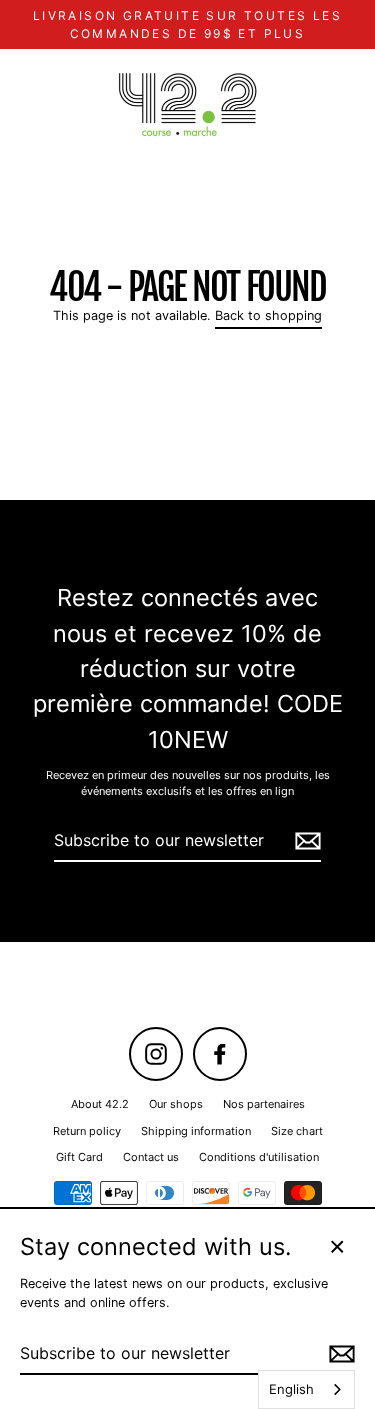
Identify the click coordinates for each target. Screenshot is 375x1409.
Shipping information (196, 1131)
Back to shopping (268, 315)
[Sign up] (305, 841)
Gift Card (79, 1157)
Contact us (151, 1157)
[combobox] (306, 1389)
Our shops (176, 1104)
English (291, 1389)
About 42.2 (100, 1104)
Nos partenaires (264, 1104)
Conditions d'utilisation (259, 1157)
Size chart (297, 1131)
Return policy (87, 1131)
